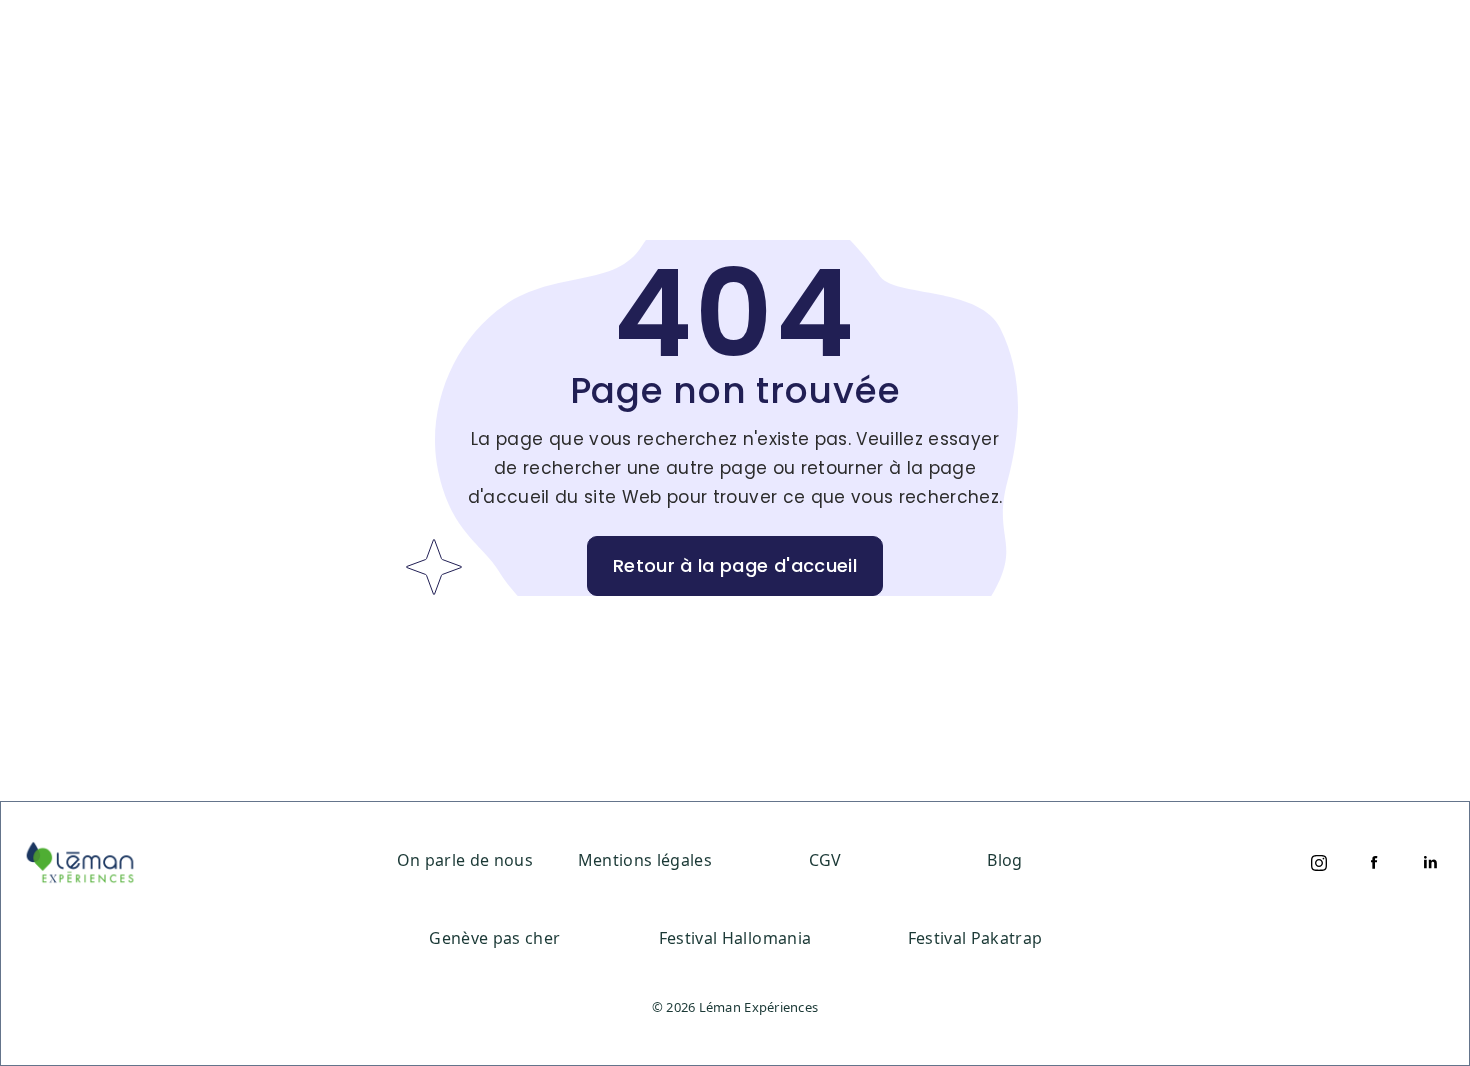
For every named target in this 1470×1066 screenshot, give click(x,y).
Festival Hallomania (735, 938)
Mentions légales (645, 860)
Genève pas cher (494, 938)
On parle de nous (465, 860)
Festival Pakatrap (975, 938)
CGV (825, 860)
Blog (1004, 860)
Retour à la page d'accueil (735, 565)
